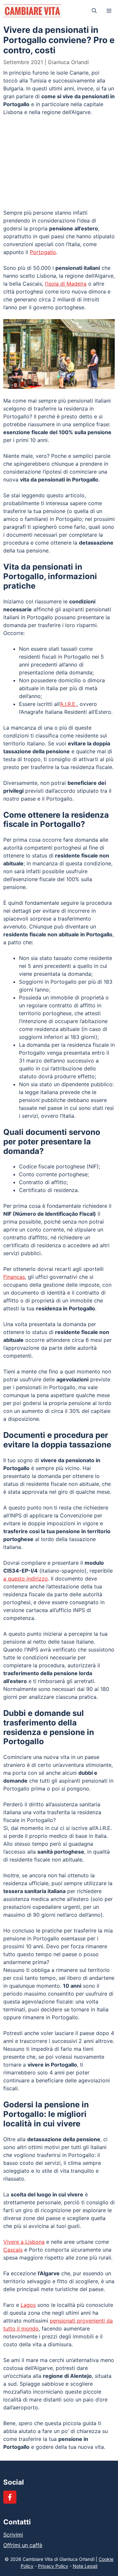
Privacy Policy (53, 2566)
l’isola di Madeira (66, 284)
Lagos (28, 2305)
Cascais (13, 2250)
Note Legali (85, 2566)
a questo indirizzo (26, 1579)
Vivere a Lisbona (24, 2242)
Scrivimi (13, 2535)
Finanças (14, 1277)
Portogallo (43, 252)
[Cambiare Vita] (32, 11)
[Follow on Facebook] (10, 2497)
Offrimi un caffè (23, 2545)
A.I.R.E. (68, 704)
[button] (94, 11)
